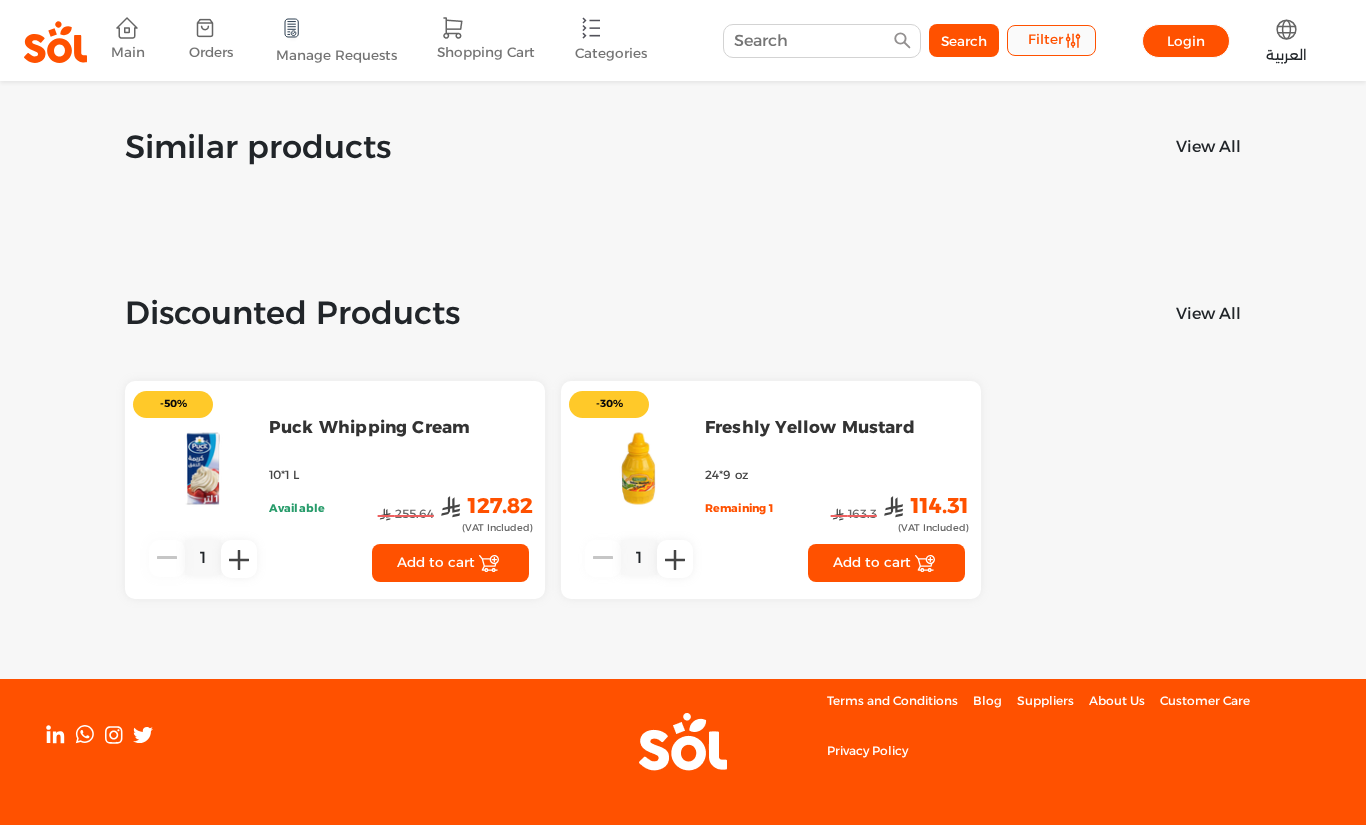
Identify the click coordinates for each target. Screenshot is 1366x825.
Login (1186, 41)
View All (1208, 146)
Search (964, 41)
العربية (1286, 55)
